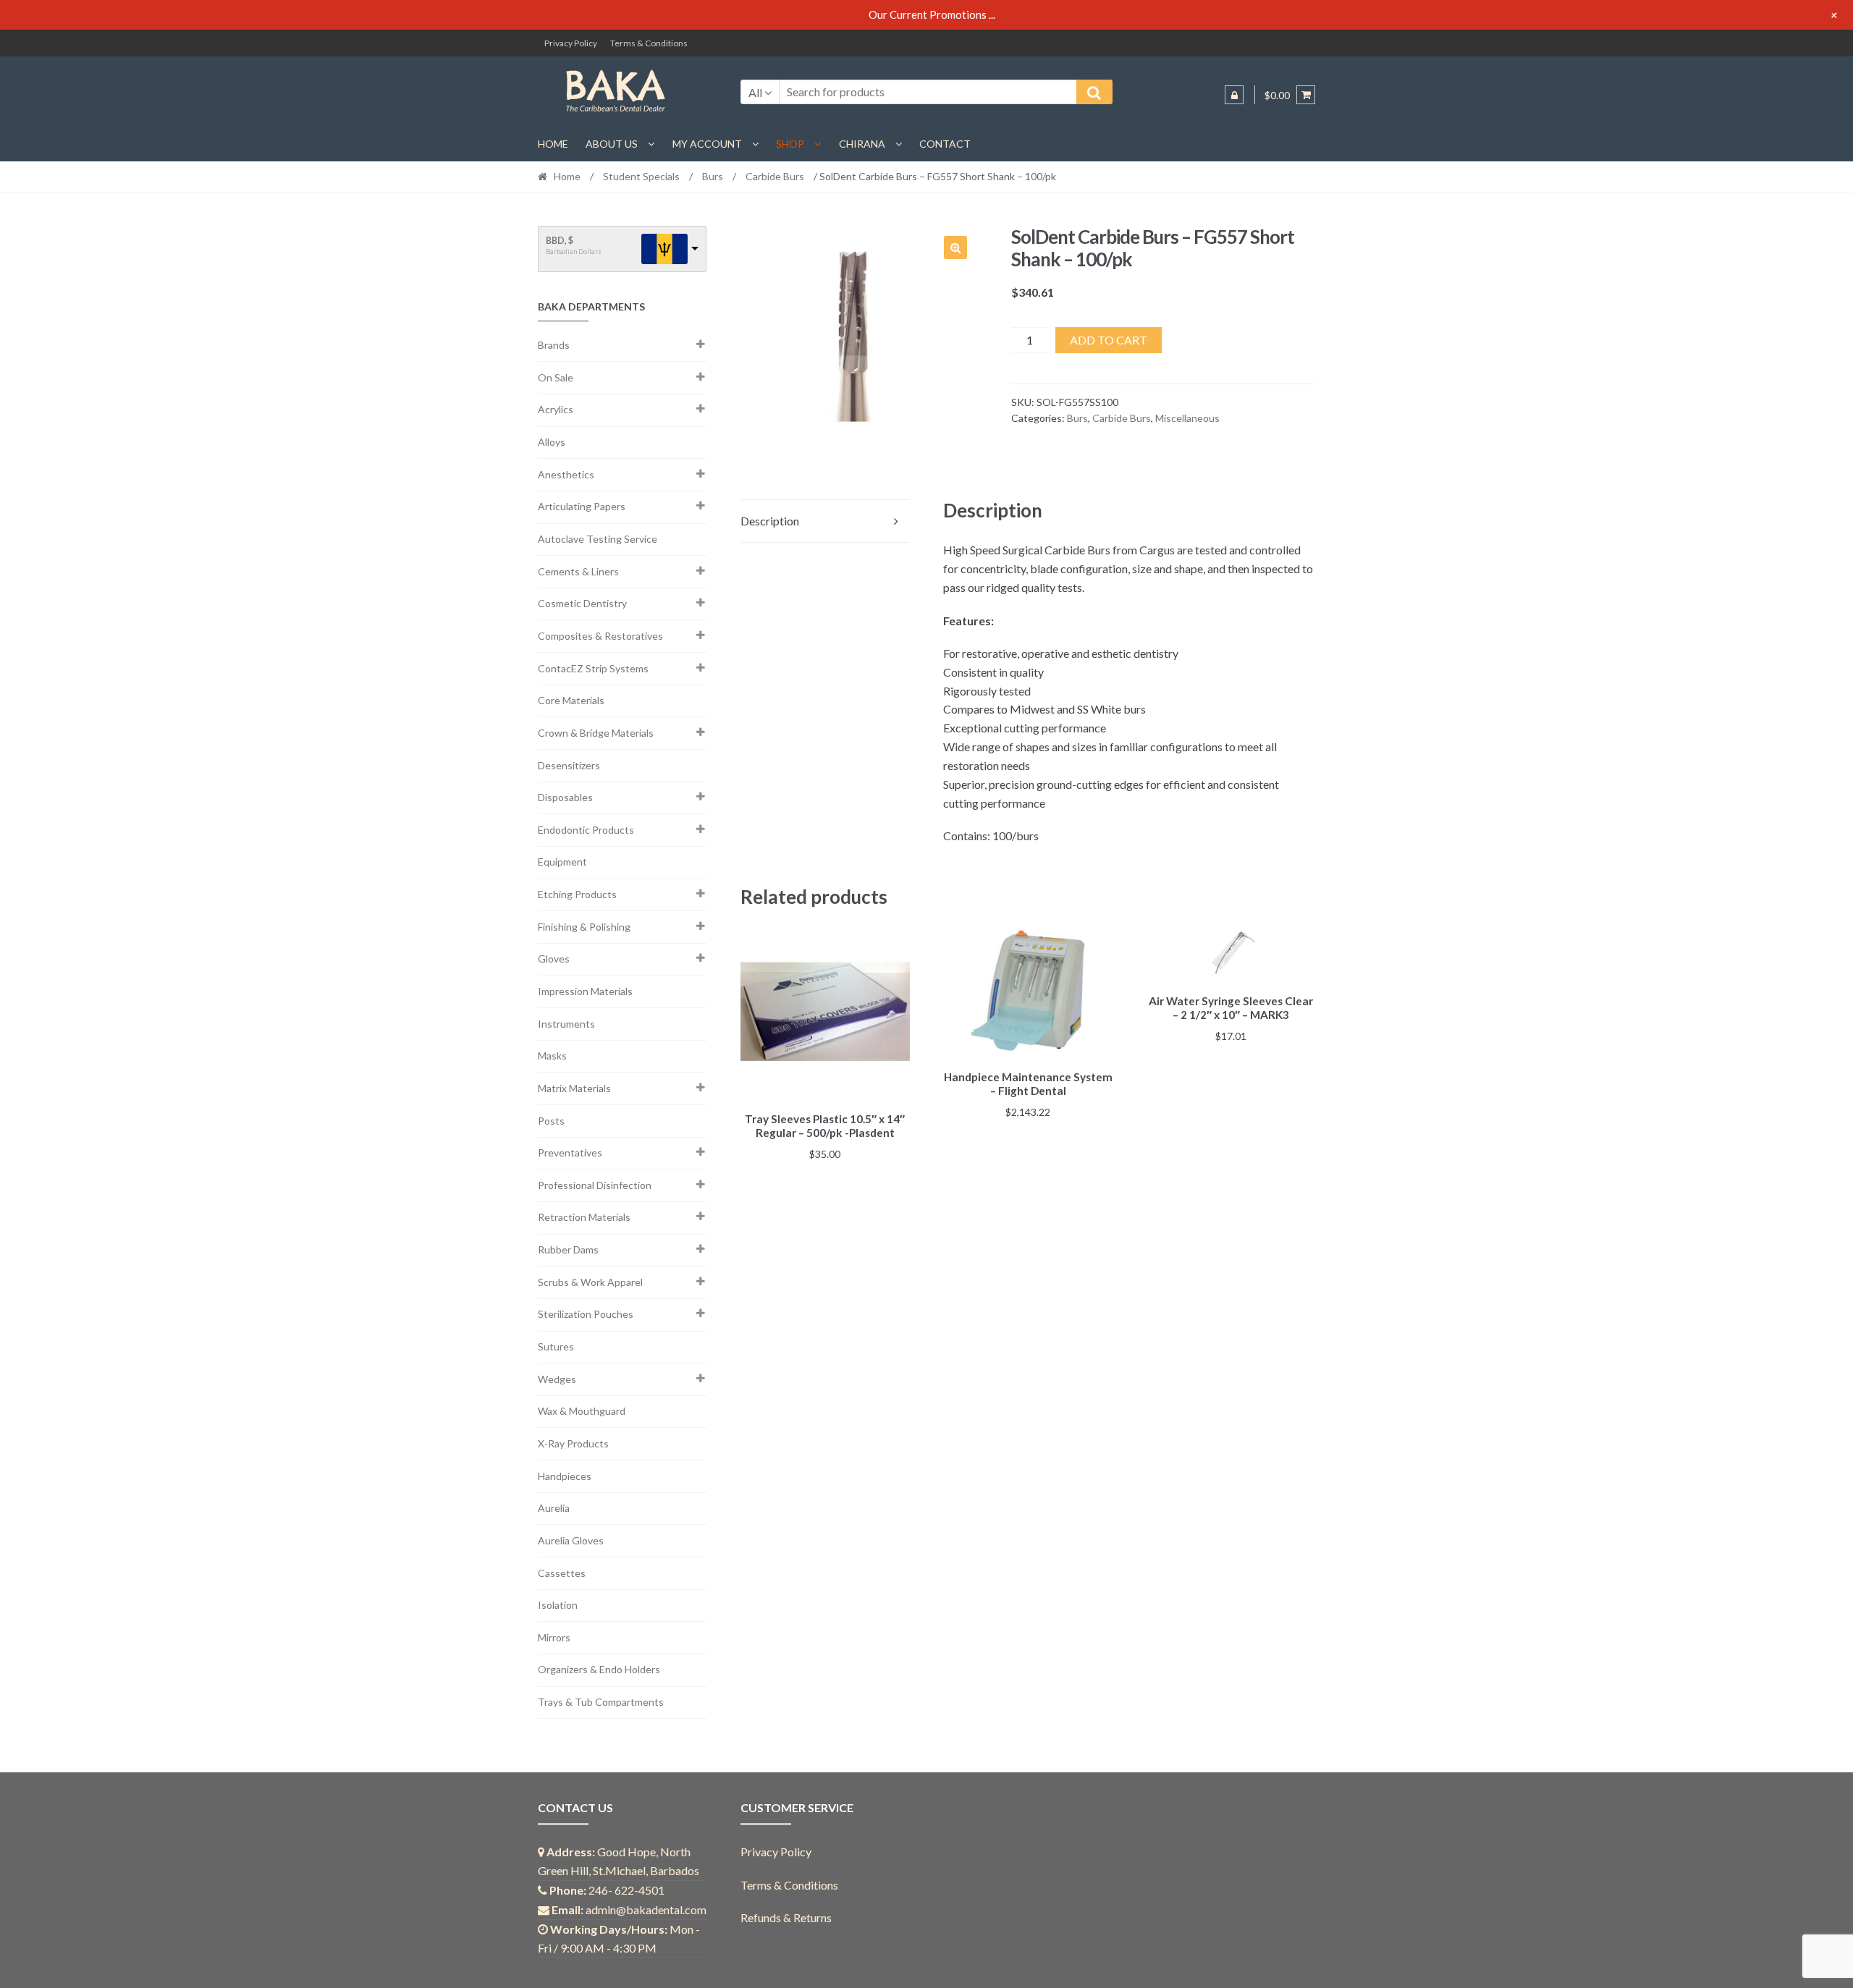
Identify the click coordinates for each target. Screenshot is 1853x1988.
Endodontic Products (586, 830)
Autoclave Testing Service (598, 539)
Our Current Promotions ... (932, 14)
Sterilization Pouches (586, 1314)
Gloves (554, 959)
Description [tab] (770, 521)
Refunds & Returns (786, 1917)
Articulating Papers (582, 506)
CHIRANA (862, 144)
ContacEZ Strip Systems (593, 668)
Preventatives (570, 1152)
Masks (552, 1056)
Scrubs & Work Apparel (590, 1282)
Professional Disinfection (595, 1185)
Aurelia (554, 1508)
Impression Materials (585, 991)
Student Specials (641, 176)
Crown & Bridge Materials (596, 733)
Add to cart (1109, 340)
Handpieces (565, 1476)
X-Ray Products (573, 1443)
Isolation (558, 1605)
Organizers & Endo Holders (599, 1669)
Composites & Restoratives (600, 636)
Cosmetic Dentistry (582, 603)
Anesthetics (566, 474)
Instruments (566, 1024)
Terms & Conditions (649, 43)
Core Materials (571, 700)
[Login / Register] (1234, 95)
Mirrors (554, 1637)
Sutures (556, 1346)
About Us (612, 144)
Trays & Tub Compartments (601, 1702)
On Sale (556, 377)
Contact (945, 144)
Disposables (565, 797)
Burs (713, 176)
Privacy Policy (571, 43)
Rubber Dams (568, 1249)
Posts (551, 1121)
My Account (707, 144)
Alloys (552, 442)
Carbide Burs (775, 176)
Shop (790, 144)
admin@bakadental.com (646, 1909)
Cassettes (562, 1573)
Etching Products (577, 894)
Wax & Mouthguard (582, 1411)
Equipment (562, 862)
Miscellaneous (1187, 418)
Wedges (557, 1379)
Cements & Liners (578, 571)
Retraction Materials (584, 1217)
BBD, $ (560, 241)
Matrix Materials (574, 1088)
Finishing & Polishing (584, 927)
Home (553, 144)
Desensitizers (569, 765)
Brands (554, 345)
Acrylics (556, 409)
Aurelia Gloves (571, 1540)
